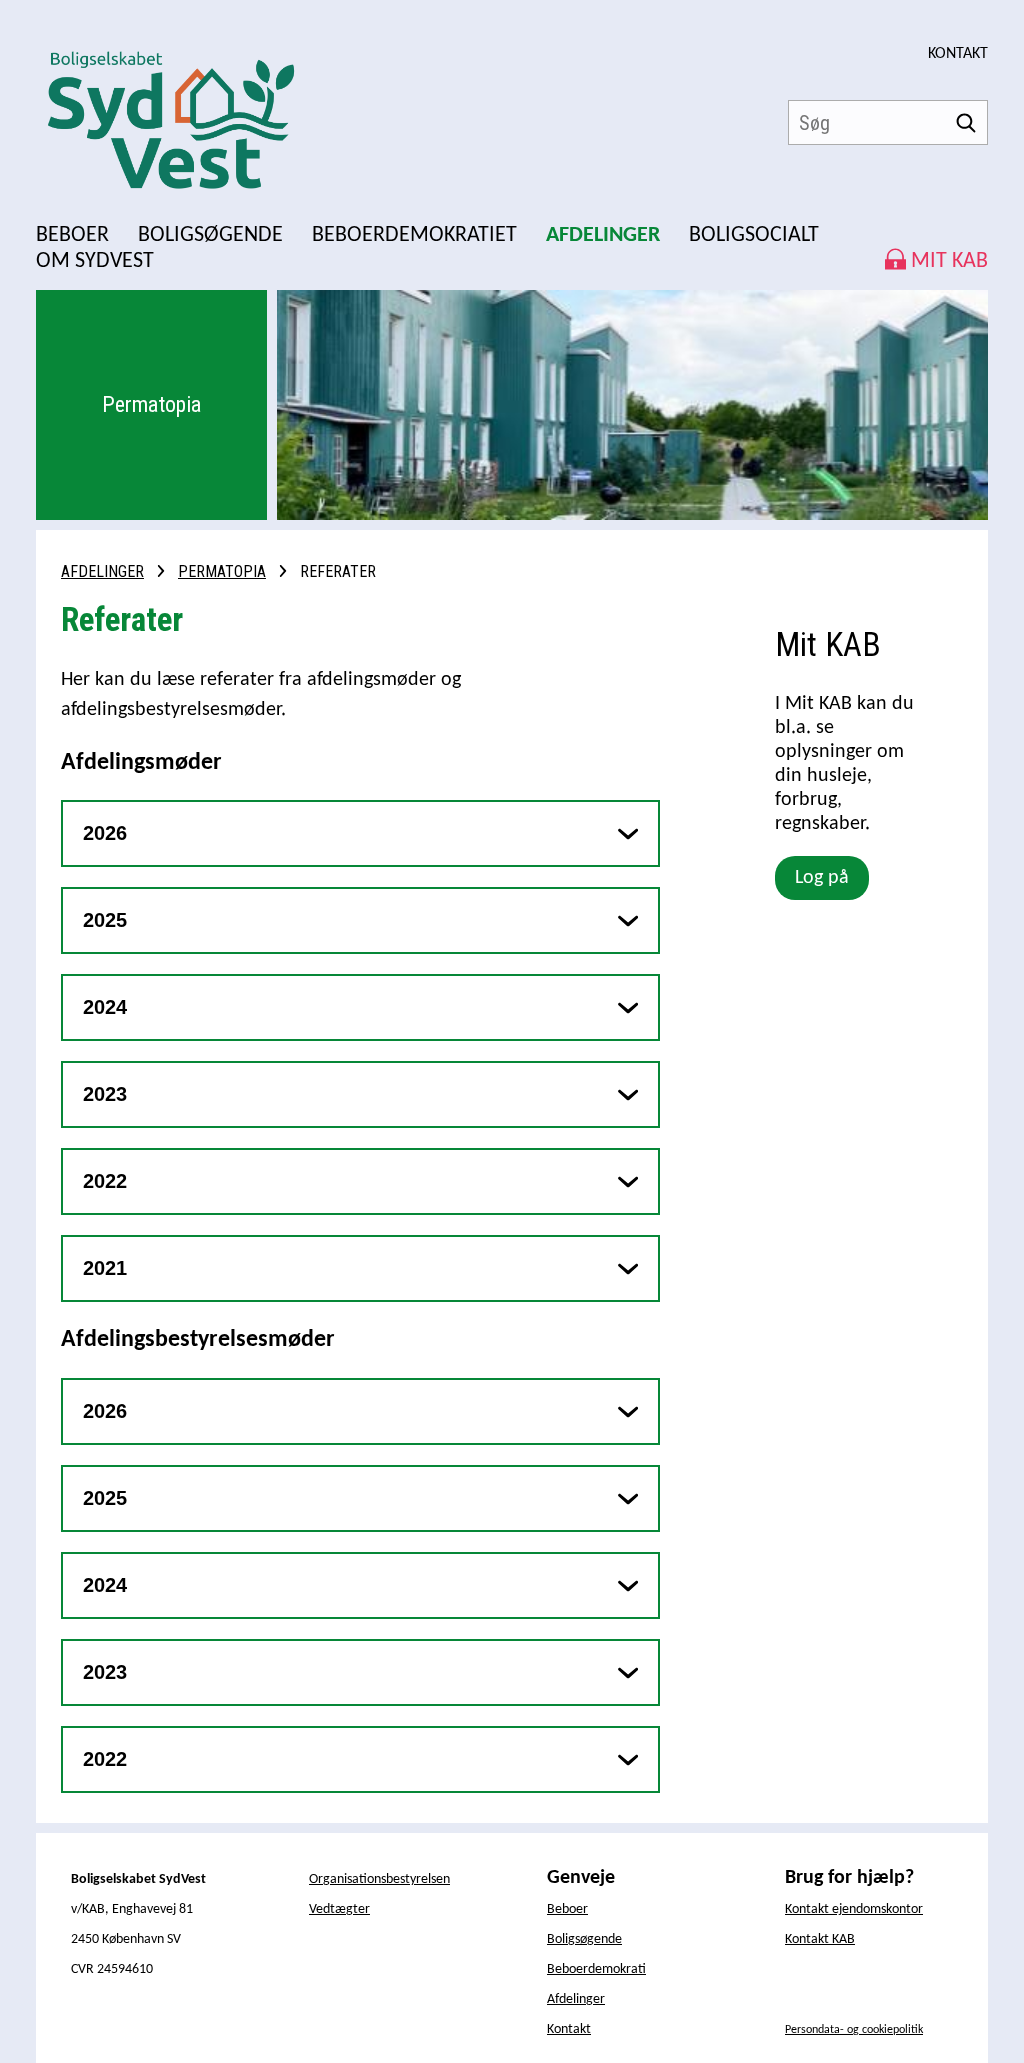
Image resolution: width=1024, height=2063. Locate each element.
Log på (822, 878)
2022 (105, 1181)
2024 (105, 1007)
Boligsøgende (584, 1939)
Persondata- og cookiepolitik (854, 2030)
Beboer (567, 1909)
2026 (105, 833)
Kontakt (958, 54)
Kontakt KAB (820, 1939)
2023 (105, 1094)
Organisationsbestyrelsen (379, 1879)
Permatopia (222, 571)
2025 (105, 920)
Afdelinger (102, 571)
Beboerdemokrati (596, 1969)
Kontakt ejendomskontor (854, 1909)
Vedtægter (339, 1909)
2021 (105, 1268)
